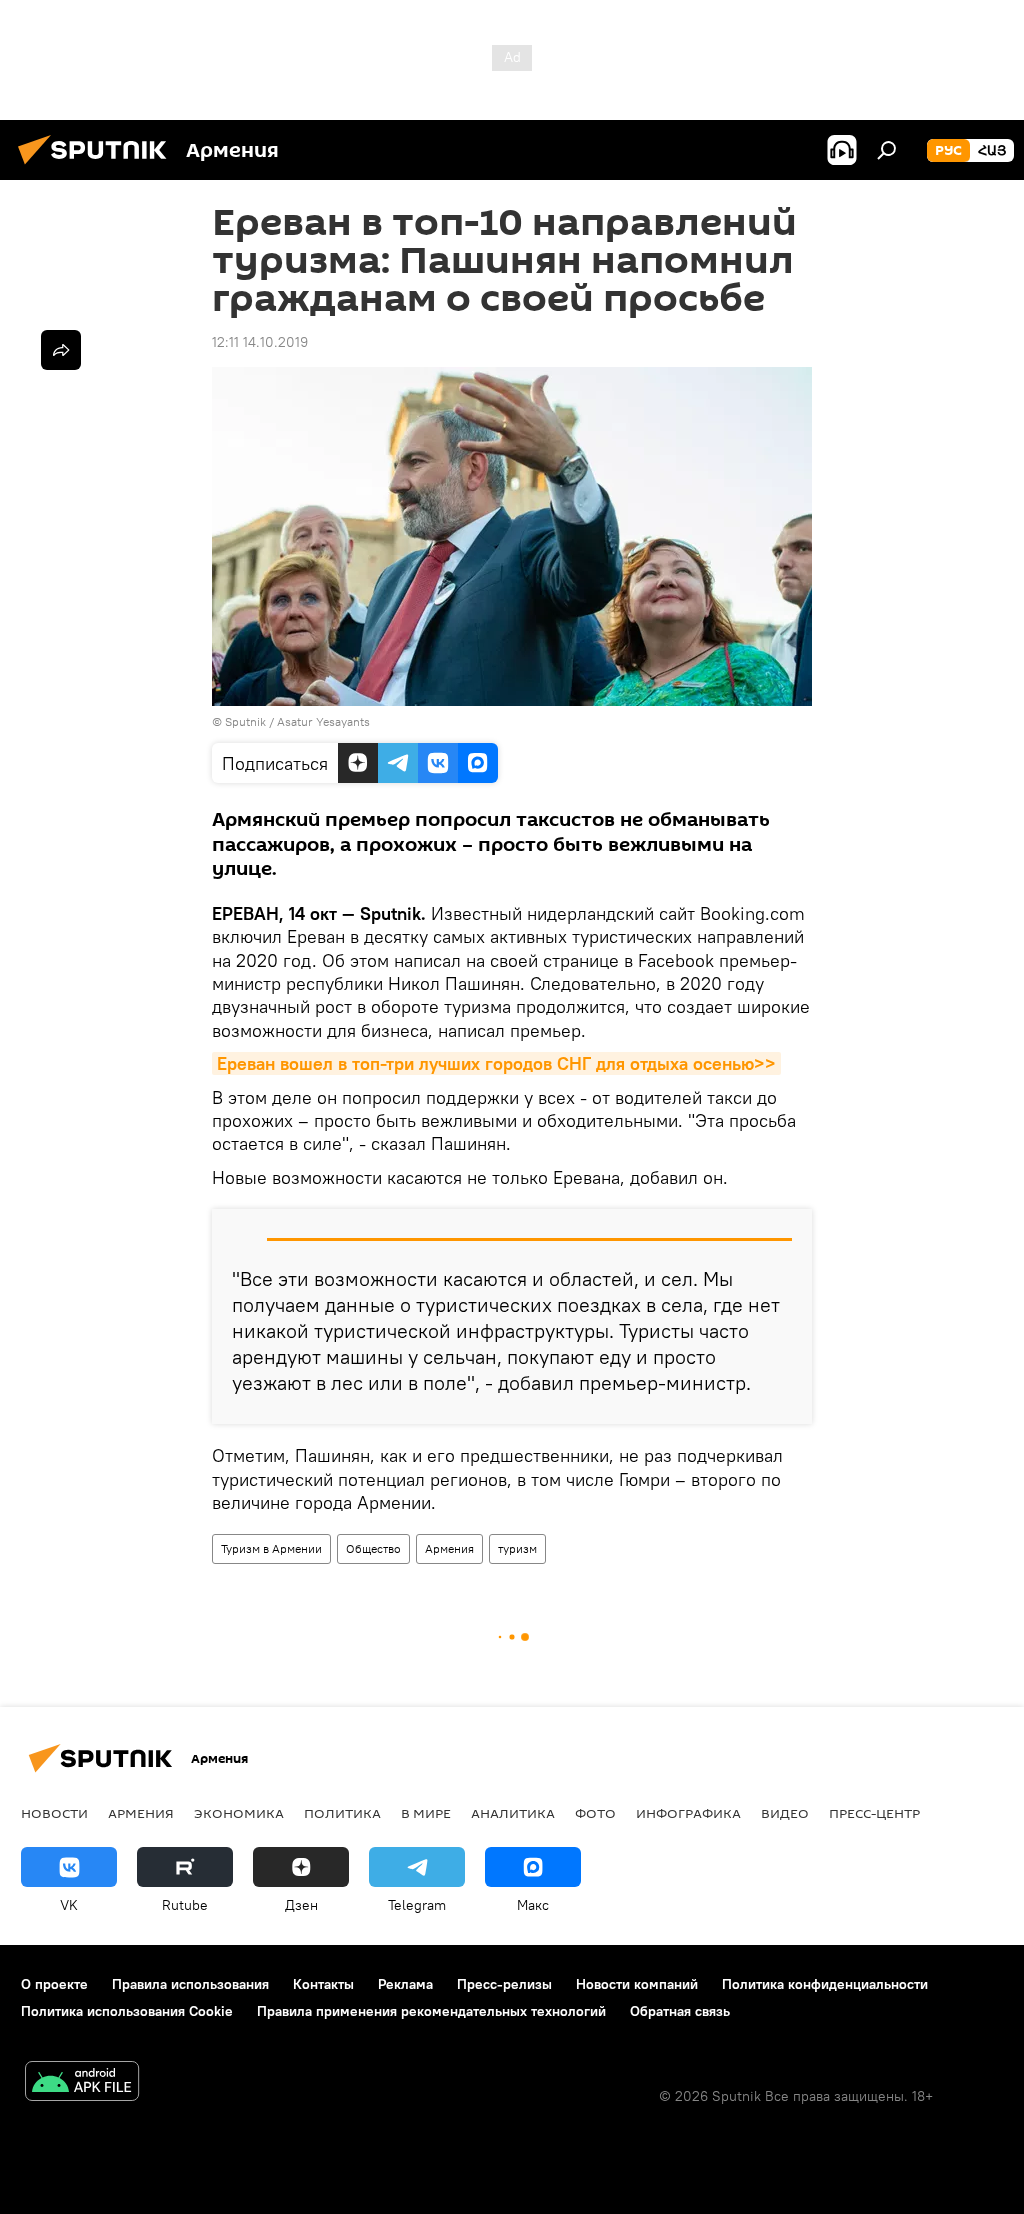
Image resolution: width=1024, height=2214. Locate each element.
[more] (61, 350)
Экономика (239, 1813)
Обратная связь (680, 2011)
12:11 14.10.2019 (260, 342)
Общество (373, 1548)
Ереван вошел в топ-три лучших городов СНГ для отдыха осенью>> (496, 1063)
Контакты (323, 1984)
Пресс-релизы (504, 1984)
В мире (426, 1813)
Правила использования (190, 1984)
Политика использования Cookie (127, 2011)
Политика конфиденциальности (825, 1984)
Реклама (405, 1984)
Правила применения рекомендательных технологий (431, 2011)
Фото (595, 1813)
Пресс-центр (874, 1813)
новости (54, 1813)
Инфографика (688, 1813)
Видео (785, 1813)
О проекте (54, 1984)
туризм (517, 1548)
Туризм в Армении (271, 1548)
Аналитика (513, 1813)
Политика (342, 1813)
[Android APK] (82, 2083)
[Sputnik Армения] (98, 167)
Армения (449, 1548)
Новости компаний (637, 1984)
